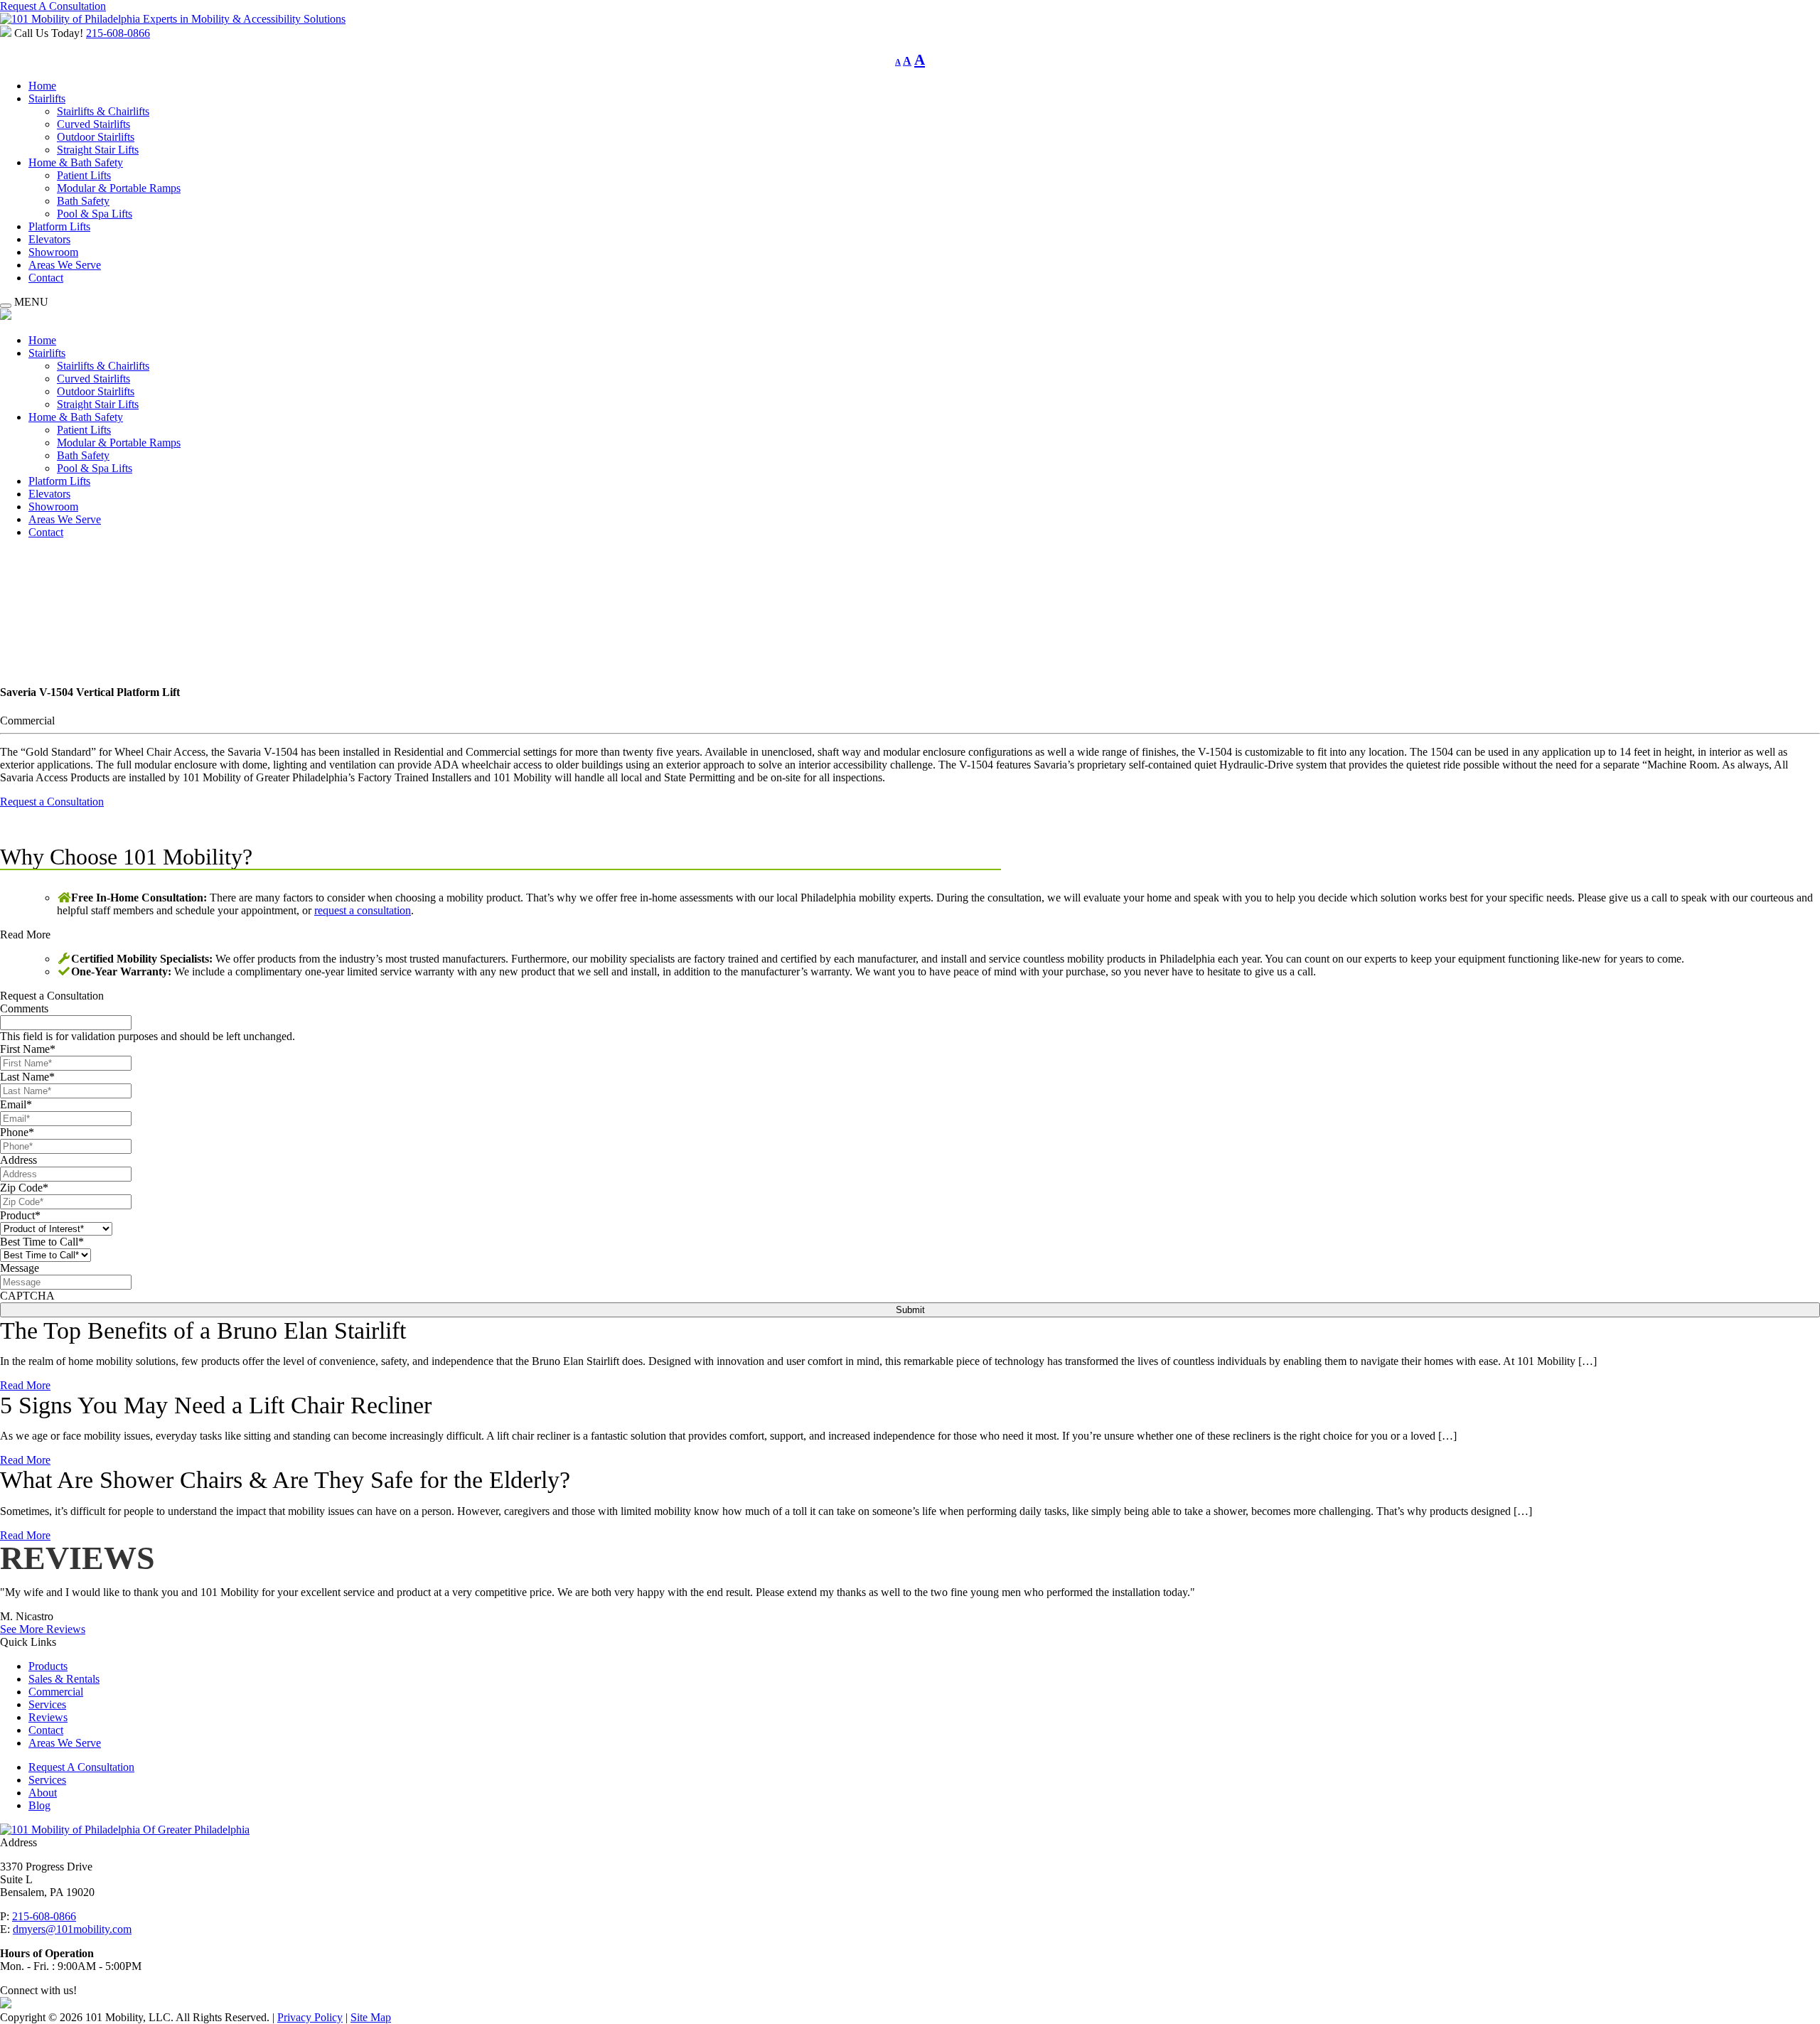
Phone (17, 1132)
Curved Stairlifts (93, 124)
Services (47, 1704)
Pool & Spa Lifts (95, 214)
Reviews (48, 1717)
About (43, 1793)
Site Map (371, 2017)
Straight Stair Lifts (98, 150)
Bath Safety (83, 201)
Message (20, 1268)
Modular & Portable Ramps (119, 188)
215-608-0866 (118, 33)
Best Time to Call (42, 1242)
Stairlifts (47, 98)
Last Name (27, 1077)
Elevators (49, 239)
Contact (46, 278)
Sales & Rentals (64, 1679)
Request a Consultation (52, 802)
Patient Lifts (84, 175)
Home (42, 86)
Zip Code (24, 1188)
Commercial (56, 1692)
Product (20, 1215)
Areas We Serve (65, 265)
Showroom (53, 252)
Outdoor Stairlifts (96, 137)
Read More (25, 935)
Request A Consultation (53, 6)
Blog (39, 1805)
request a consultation (363, 910)
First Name (28, 1049)
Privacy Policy (310, 2017)
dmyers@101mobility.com (72, 1929)
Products (48, 1666)
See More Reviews (43, 1629)
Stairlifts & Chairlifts (103, 111)
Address (18, 1160)
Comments (24, 1008)
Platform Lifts (59, 226)
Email (16, 1104)
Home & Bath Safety (76, 162)
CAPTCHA (27, 1296)
